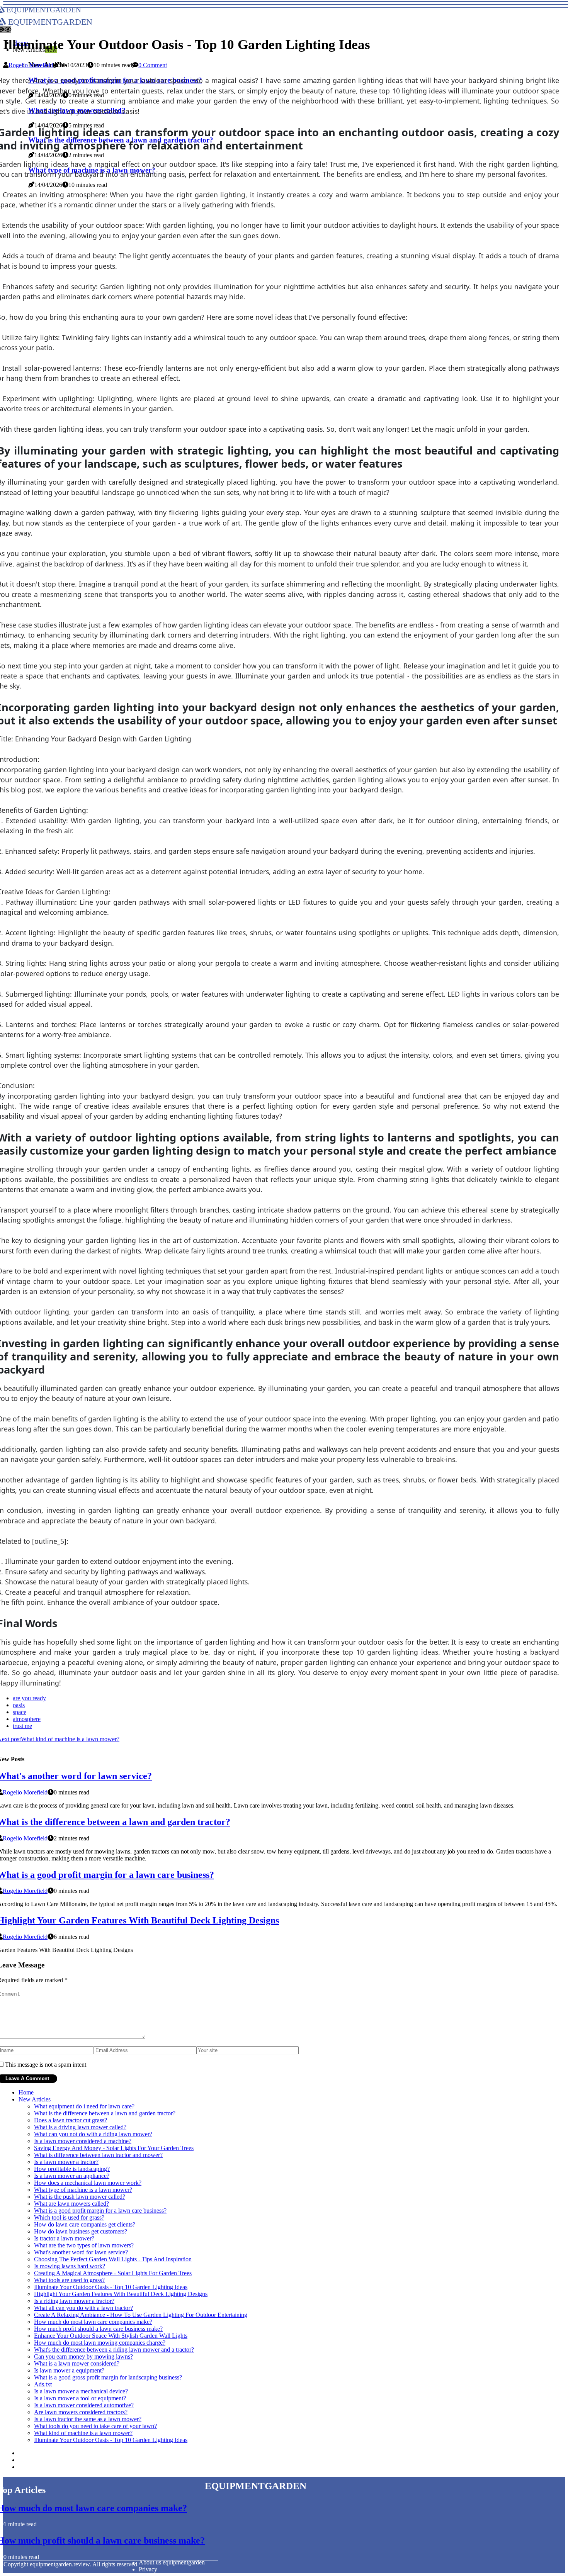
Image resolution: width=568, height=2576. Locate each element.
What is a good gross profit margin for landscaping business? (108, 2377)
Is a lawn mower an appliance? (72, 2176)
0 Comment (153, 65)
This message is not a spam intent (46, 2065)
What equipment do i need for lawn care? (84, 2106)
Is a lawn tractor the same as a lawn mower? (88, 2419)
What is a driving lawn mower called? (80, 2127)
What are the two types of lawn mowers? (84, 2245)
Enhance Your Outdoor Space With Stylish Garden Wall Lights (111, 2336)
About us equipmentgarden (172, 2562)
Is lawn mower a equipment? (69, 2370)
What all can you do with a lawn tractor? (83, 2308)
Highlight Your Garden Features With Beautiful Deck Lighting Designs (121, 2294)
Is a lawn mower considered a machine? (83, 2141)
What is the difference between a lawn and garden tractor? (105, 2113)
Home (26, 2092)
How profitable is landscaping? (72, 2169)
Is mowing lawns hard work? (70, 2266)
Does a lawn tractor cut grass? (71, 2120)
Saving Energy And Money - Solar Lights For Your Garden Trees (114, 2148)
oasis (19, 1705)
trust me (22, 1726)
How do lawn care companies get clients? (85, 2224)
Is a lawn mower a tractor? (66, 2162)
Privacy (148, 2569)
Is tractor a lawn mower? (64, 2238)
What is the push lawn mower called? (80, 2197)
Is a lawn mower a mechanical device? (81, 2391)
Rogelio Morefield (31, 65)
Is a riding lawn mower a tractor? (74, 2301)
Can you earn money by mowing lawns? (83, 2356)
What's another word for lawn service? (81, 2252)
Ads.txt (43, 2384)
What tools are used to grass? (69, 2280)
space (20, 1712)
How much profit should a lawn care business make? (98, 2329)
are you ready (29, 1698)
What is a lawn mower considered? (77, 2363)
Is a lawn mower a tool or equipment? (80, 2398)
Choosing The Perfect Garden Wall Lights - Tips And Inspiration (113, 2259)
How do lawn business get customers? (81, 2231)
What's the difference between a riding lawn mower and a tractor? (114, 2350)
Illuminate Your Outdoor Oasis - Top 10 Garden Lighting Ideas (111, 2287)
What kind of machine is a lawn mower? (83, 2433)
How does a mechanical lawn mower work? (88, 2183)
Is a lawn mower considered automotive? (84, 2405)
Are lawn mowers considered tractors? (81, 2412)
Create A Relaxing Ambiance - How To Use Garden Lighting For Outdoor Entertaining (141, 2315)
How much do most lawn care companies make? (93, 2322)
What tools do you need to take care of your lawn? (95, 2426)
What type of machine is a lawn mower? (83, 2190)
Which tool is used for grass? (69, 2217)
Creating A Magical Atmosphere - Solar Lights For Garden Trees (113, 2273)
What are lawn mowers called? (71, 2204)
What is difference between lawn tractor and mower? (98, 2155)
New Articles (35, 2099)
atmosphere (27, 1719)
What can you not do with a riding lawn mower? (93, 2134)
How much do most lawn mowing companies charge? (100, 2343)
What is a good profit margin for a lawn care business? (100, 2211)
